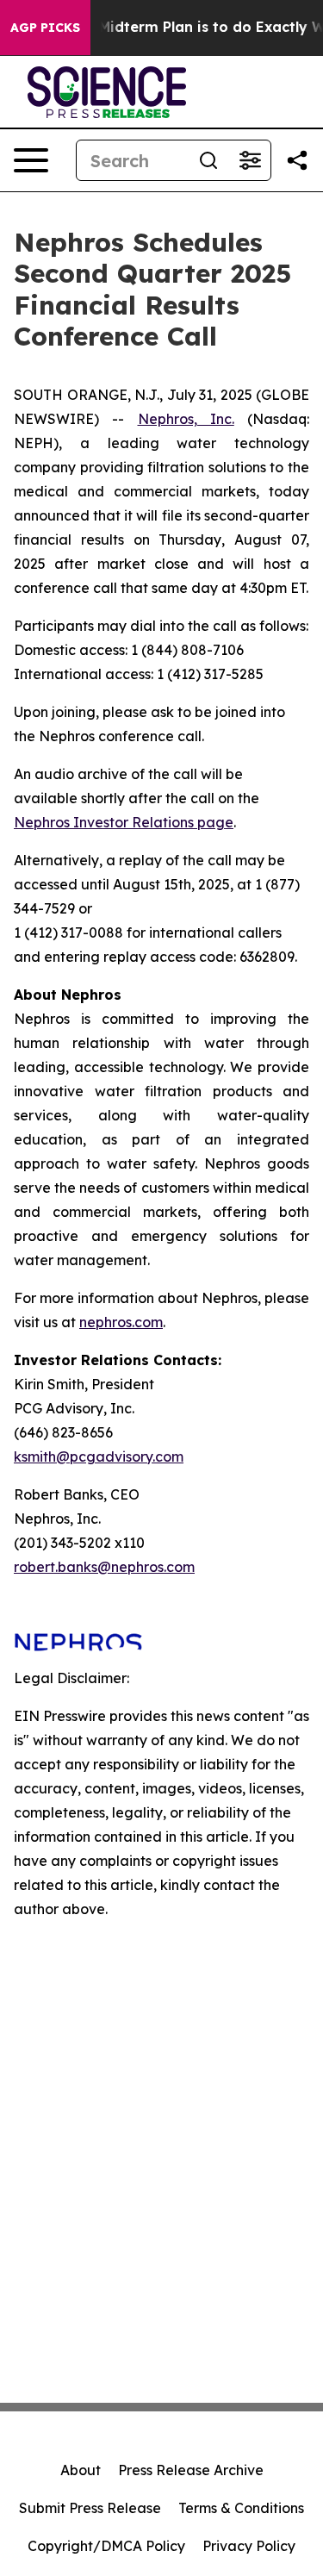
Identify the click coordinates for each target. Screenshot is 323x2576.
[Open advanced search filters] (250, 160)
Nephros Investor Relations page (124, 822)
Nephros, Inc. (186, 419)
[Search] (208, 160)
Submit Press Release (90, 2508)
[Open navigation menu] (31, 160)
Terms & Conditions (241, 2508)
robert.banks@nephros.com (104, 1567)
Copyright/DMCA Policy (106, 2546)
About (81, 2470)
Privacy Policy (249, 2546)
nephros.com (121, 1322)
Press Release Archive (191, 2470)
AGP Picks (45, 28)
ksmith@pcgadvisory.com (99, 1456)
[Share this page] (297, 160)
